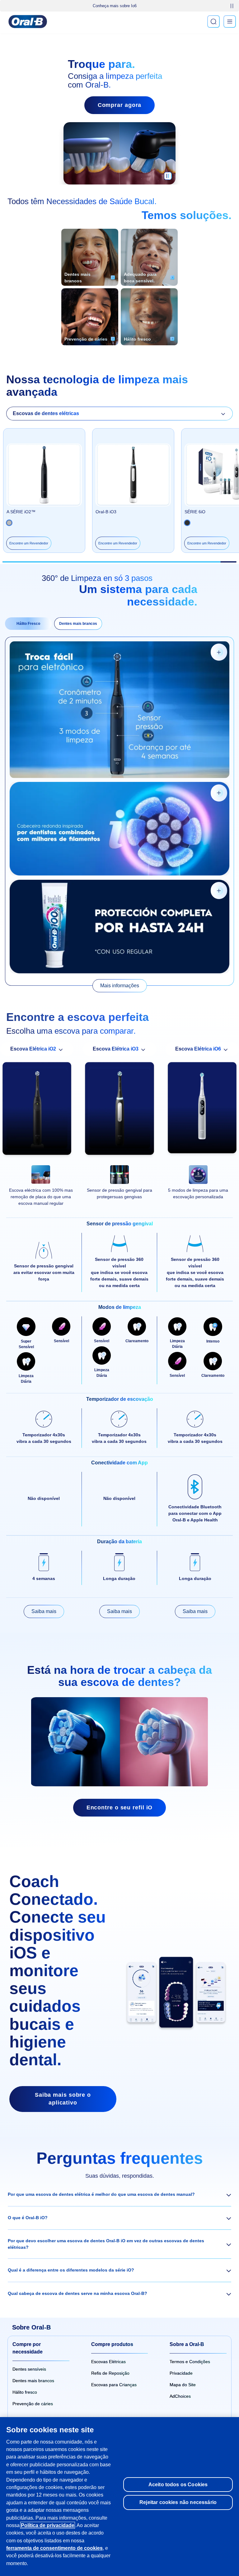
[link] (120, 986)
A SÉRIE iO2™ (21, 512)
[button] (119, 2195)
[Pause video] (168, 178)
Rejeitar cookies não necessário (178, 2502)
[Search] (213, 22)
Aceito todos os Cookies (178, 2484)
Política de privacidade (48, 2525)
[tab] (28, 624)
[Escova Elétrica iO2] (37, 1110)
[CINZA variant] (187, 523)
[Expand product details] (219, 652)
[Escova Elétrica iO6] (202, 1110)
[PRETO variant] (9, 523)
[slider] (120, 562)
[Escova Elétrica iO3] (119, 1110)
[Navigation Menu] (230, 22)
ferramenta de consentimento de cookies (54, 2548)
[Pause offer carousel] (232, 6)
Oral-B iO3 (106, 512)
